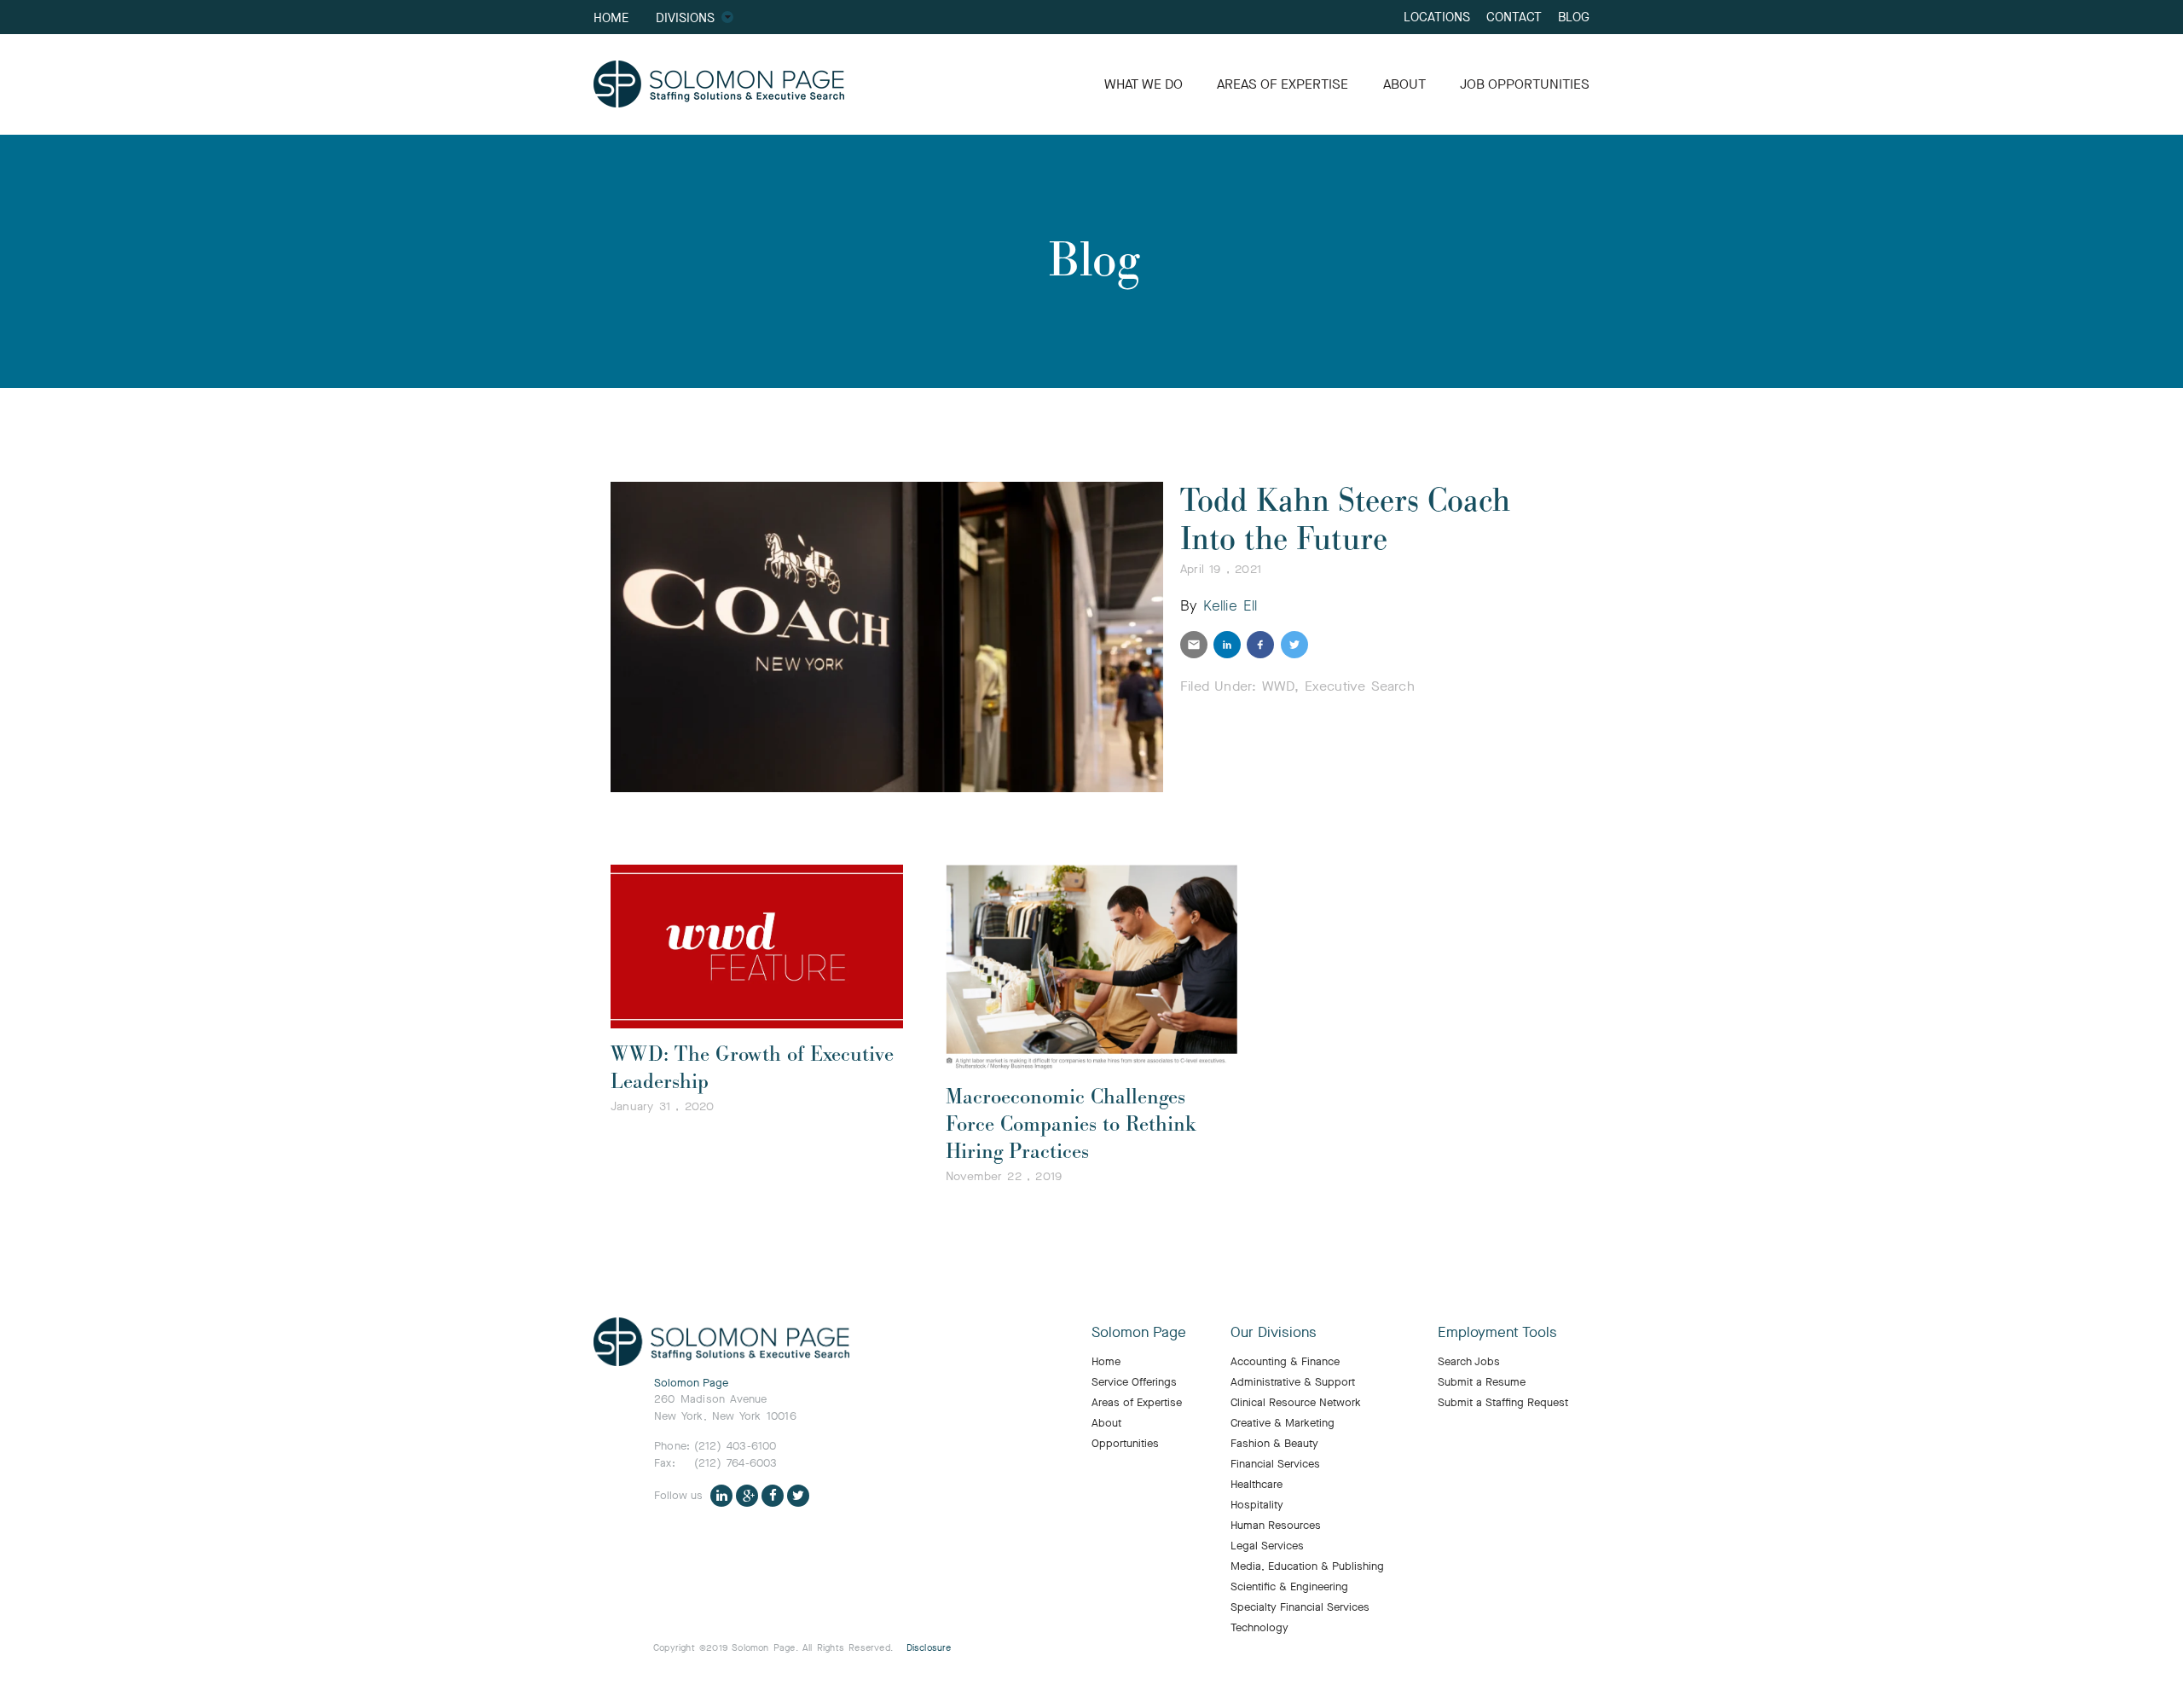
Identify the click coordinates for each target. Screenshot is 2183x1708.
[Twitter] (798, 1495)
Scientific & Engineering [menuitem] (1289, 1587)
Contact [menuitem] (1514, 17)
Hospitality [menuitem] (1257, 1505)
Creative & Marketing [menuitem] (1283, 1423)
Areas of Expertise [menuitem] (1137, 1403)
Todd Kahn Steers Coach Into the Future (1345, 520)
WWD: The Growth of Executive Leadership (752, 1068)
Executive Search (1360, 686)
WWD (1279, 686)
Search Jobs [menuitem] (1469, 1362)
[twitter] (1294, 645)
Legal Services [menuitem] (1267, 1546)
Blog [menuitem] (1574, 17)
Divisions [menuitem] (685, 17)
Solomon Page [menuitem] (1139, 1333)
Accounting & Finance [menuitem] (1285, 1362)
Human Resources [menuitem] (1276, 1526)
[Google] (747, 1495)
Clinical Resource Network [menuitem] (1296, 1403)
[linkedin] (1227, 645)
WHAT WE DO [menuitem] (1144, 84)
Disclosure (929, 1648)
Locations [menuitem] (1437, 17)
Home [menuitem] (611, 17)
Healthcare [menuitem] (1257, 1485)
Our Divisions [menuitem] (1274, 1333)
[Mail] (1194, 645)
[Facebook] (773, 1495)
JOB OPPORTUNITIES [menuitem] (1525, 84)
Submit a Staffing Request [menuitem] (1503, 1403)
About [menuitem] (1106, 1423)
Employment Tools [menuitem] (1497, 1333)
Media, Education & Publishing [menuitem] (1307, 1566)
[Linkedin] (721, 1495)
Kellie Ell (1230, 606)
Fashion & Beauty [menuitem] (1274, 1444)
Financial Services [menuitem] (1275, 1464)
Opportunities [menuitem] (1125, 1444)
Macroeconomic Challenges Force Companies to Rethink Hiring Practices (1071, 1124)
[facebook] (1260, 645)
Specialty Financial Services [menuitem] (1300, 1607)
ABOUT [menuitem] (1404, 84)
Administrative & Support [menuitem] (1293, 1382)
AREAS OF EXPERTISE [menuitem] (1283, 84)
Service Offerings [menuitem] (1134, 1382)
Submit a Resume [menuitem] (1482, 1382)
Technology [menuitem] (1259, 1628)
